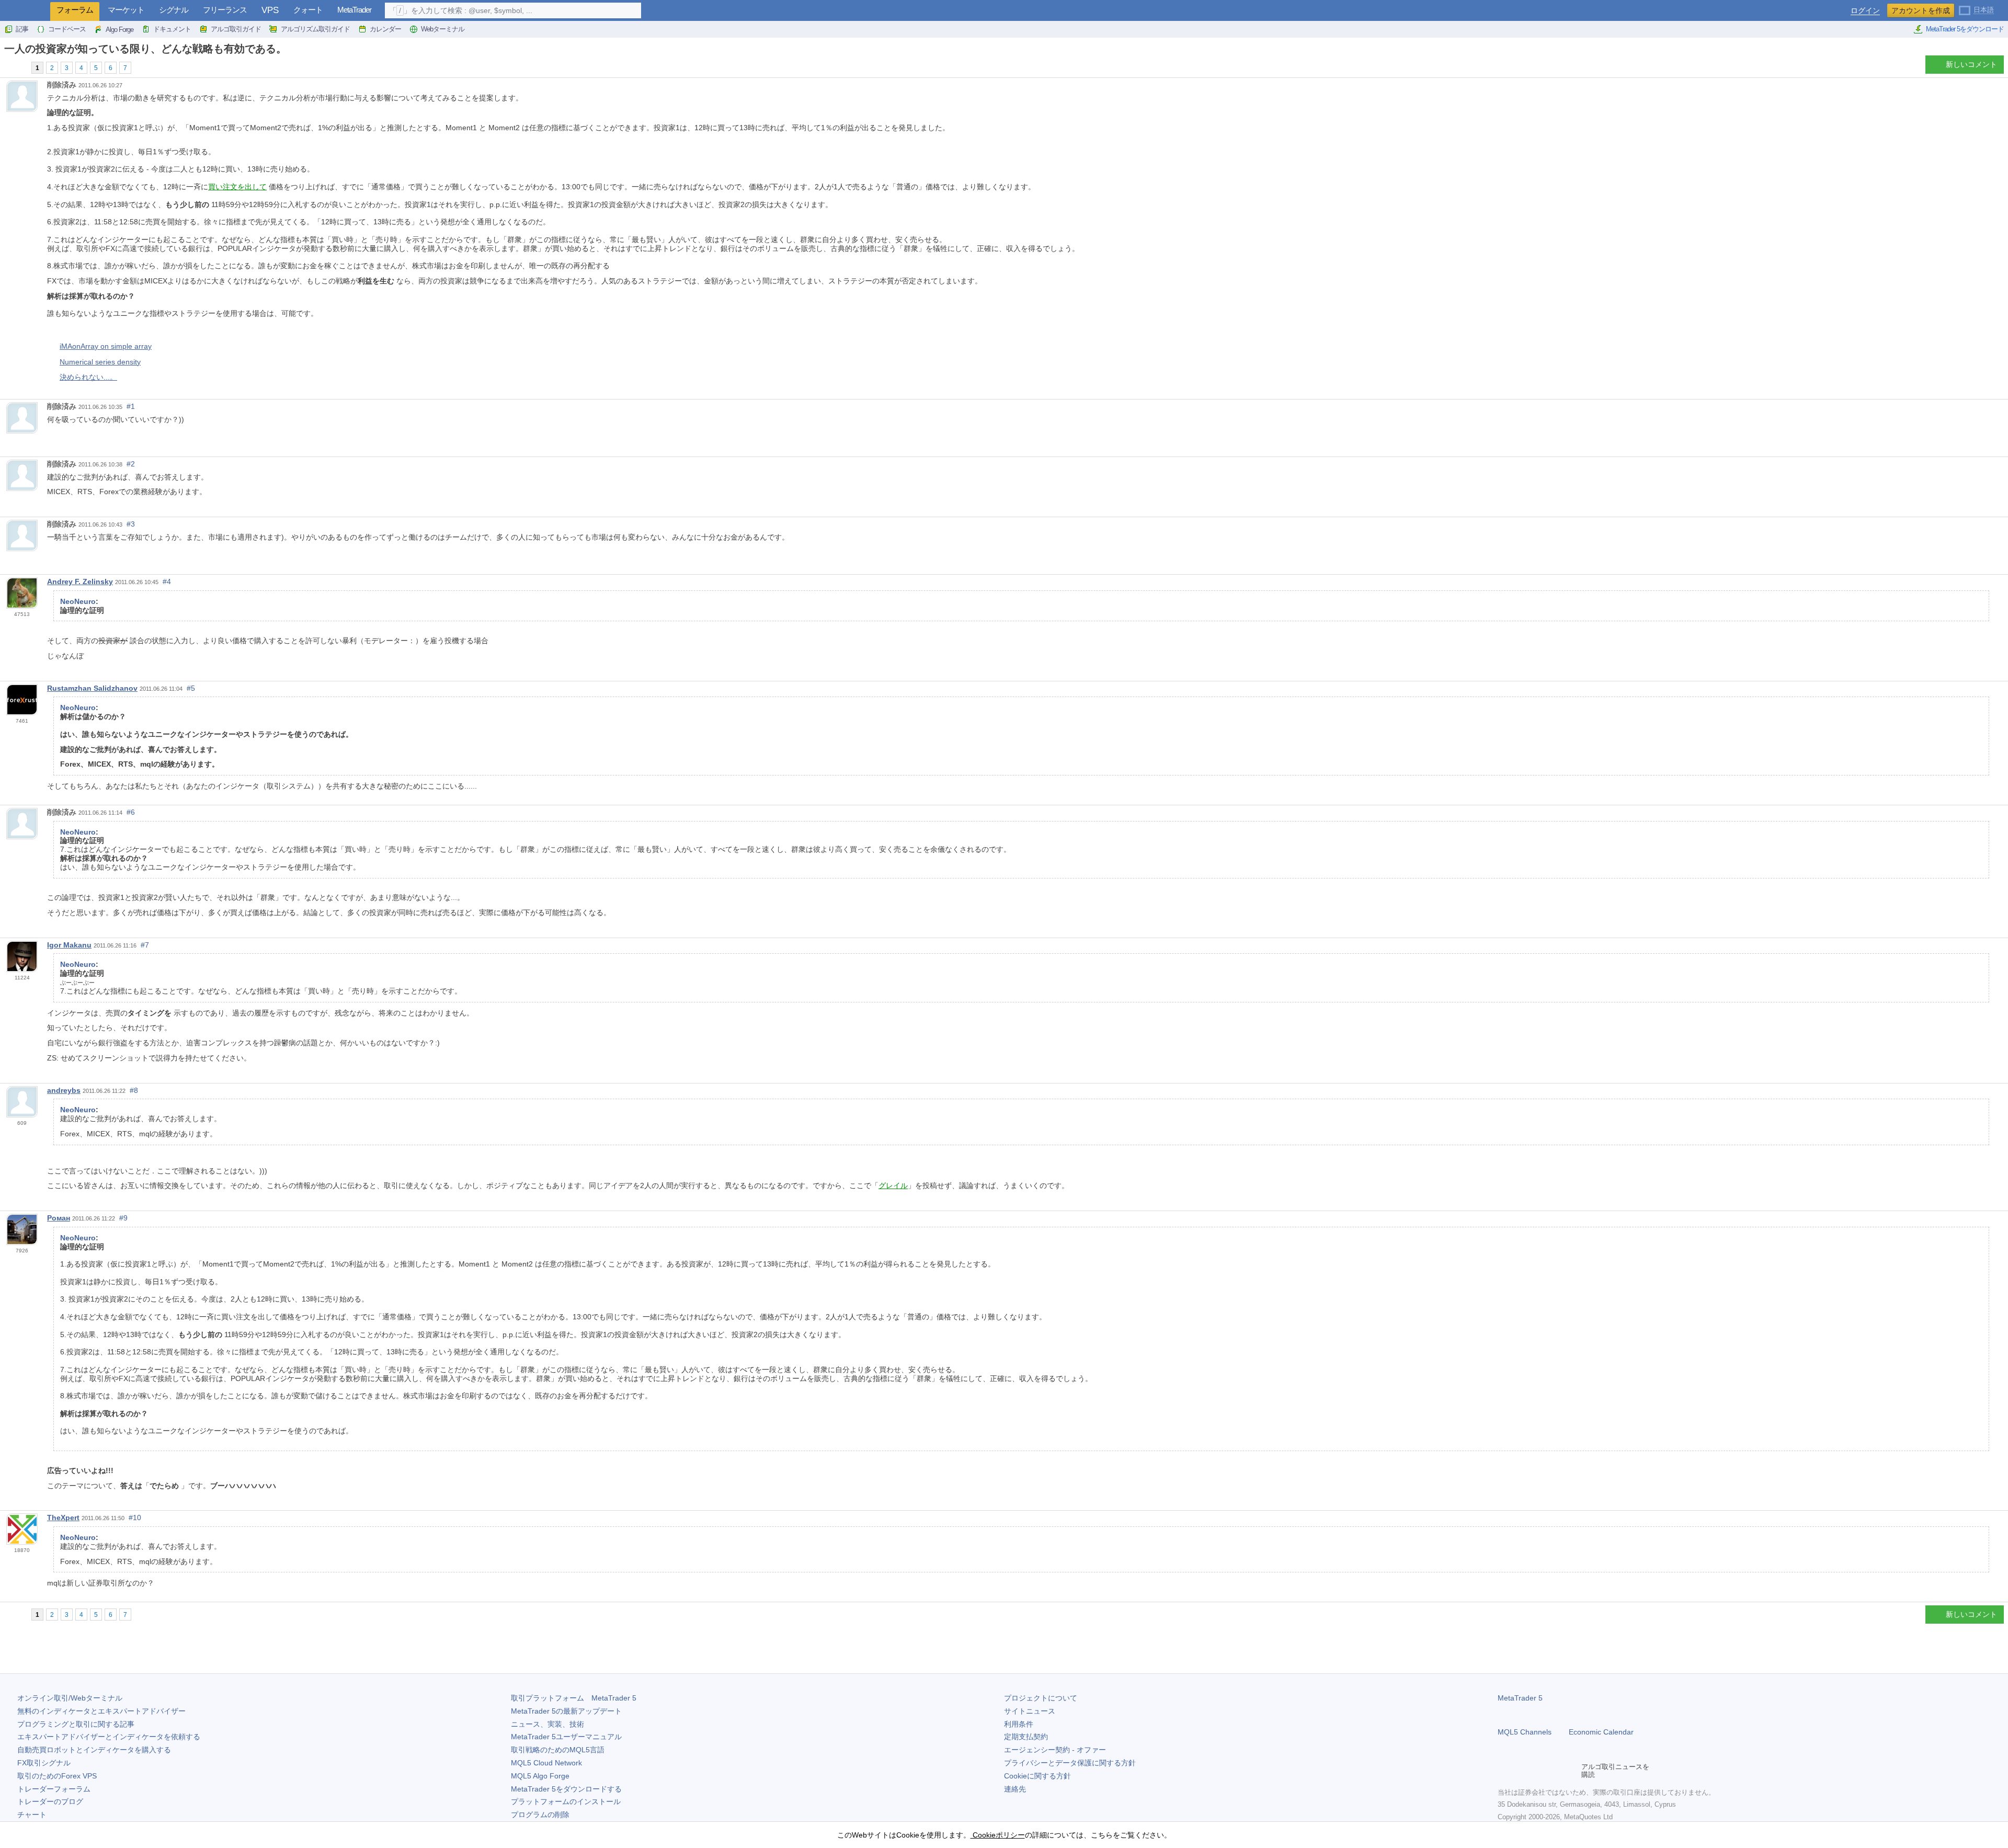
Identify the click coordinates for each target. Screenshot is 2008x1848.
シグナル (174, 10)
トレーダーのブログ (50, 1801)
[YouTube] (1554, 1771)
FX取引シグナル (44, 1763)
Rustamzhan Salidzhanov (92, 688)
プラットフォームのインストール (566, 1801)
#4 (167, 581)
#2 (131, 464)
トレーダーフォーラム (54, 1789)
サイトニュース (1030, 1711)
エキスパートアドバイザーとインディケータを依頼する (109, 1737)
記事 (22, 29)
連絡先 (1015, 1789)
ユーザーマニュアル (566, 1737)
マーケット (126, 10)
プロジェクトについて (1041, 1698)
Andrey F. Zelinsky (80, 581)
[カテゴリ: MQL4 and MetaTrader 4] (20, 67)
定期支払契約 (1026, 1737)
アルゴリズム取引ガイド (315, 29)
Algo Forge (119, 30)
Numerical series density (100, 362)
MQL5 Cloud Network (546, 1763)
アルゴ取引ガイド (236, 29)
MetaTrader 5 (1520, 1698)
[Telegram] (1521, 1771)
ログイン (1865, 11)
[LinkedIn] (1571, 1771)
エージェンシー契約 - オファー (1055, 1750)
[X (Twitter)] (1537, 1771)
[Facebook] (1504, 1771)
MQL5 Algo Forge (540, 1776)
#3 (131, 524)
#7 (145, 945)
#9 (123, 1218)
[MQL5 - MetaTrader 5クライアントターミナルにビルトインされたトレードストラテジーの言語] (25, 11)
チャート (32, 1815)
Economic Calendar (1601, 1732)
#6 (131, 812)
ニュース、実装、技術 (547, 1724)
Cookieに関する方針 (1037, 1776)
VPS (270, 10)
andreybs (64, 1090)
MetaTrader (354, 10)
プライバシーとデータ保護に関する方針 (1070, 1763)
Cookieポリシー (998, 1835)
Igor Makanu (69, 945)
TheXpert (63, 1518)
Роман (59, 1218)
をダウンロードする (566, 1789)
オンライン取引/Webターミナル (70, 1698)
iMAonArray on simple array (106, 346)
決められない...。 (88, 377)
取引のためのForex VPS (57, 1776)
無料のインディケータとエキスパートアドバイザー (101, 1711)
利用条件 (1019, 1724)
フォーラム (75, 10)
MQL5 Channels (1525, 1732)
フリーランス (225, 10)
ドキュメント (172, 29)
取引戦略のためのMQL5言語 (558, 1750)
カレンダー (385, 29)
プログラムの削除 (540, 1815)
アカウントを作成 (1921, 10)
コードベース (67, 29)
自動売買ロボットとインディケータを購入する (94, 1750)
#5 (191, 688)
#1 (131, 406)
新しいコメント (1971, 64)
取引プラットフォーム (574, 1698)
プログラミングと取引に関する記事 (76, 1724)
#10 (135, 1518)
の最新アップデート (566, 1711)
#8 (134, 1090)
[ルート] (7, 67)
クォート (308, 10)
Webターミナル (443, 29)
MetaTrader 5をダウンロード (1965, 29)
